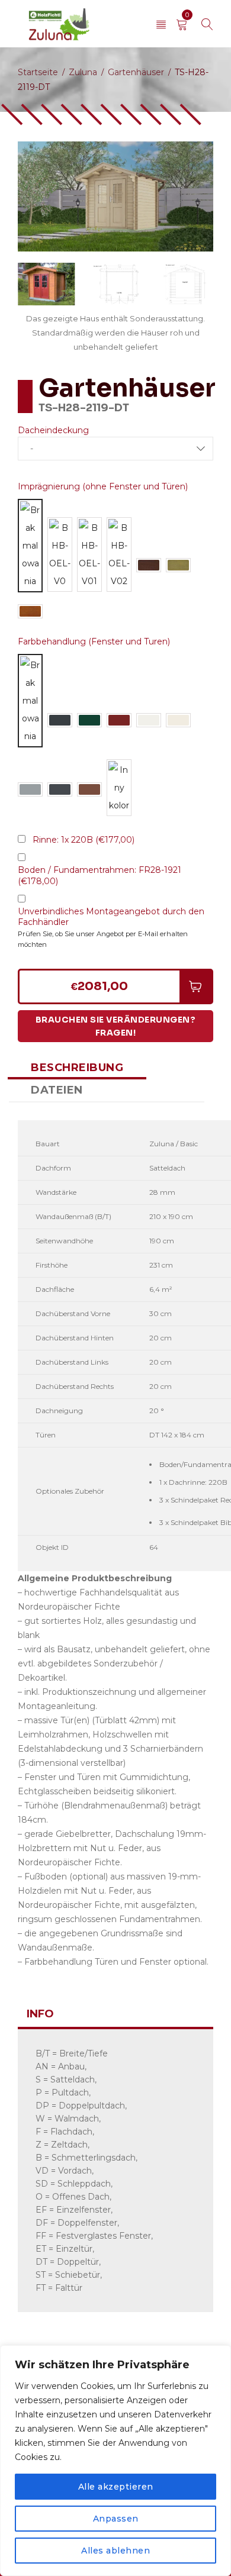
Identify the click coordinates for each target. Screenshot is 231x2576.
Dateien (57, 1090)
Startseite (38, 72)
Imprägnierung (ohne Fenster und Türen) (103, 486)
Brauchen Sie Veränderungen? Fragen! (116, 1026)
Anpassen (116, 2519)
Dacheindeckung (53, 430)
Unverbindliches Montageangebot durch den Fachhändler (111, 917)
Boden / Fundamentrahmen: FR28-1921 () (100, 876)
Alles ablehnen (115, 2551)
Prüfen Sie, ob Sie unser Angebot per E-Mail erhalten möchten (103, 939)
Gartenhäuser (136, 72)
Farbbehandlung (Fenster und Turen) (94, 641)
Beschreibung (77, 1068)
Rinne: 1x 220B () (84, 840)
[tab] (77, 1068)
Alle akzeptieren (116, 2487)
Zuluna (83, 72)
